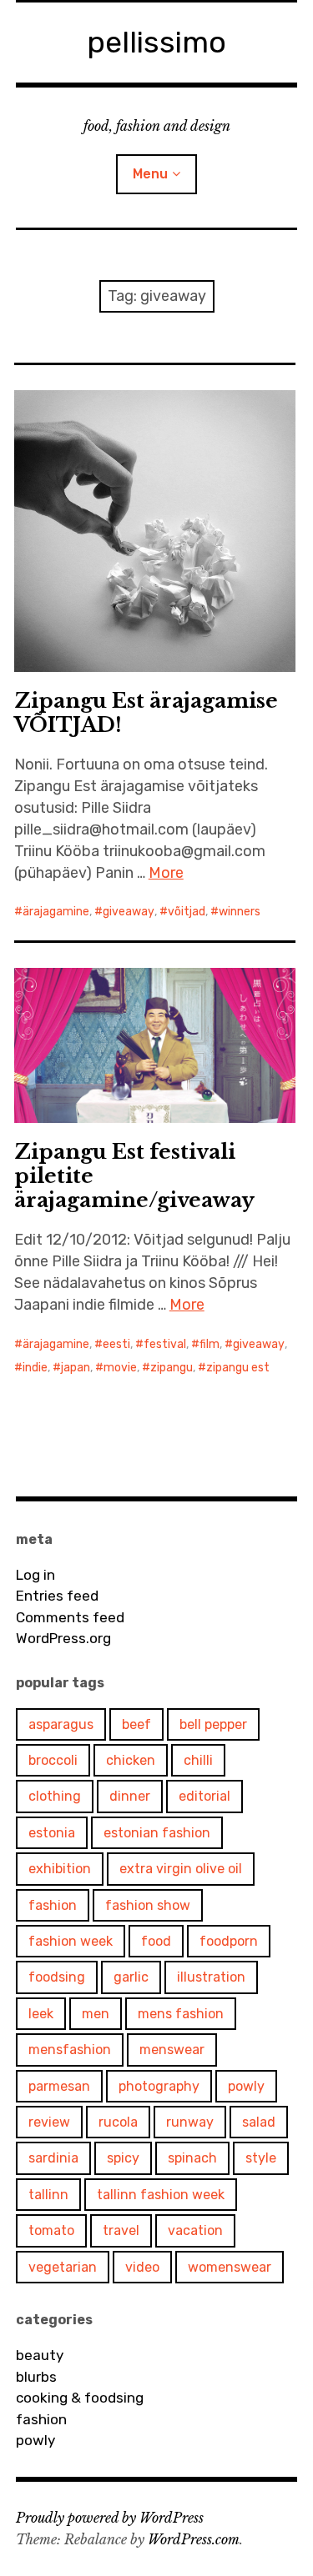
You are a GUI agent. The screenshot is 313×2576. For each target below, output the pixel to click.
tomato (51, 2230)
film (210, 1344)
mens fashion (181, 2014)
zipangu (172, 1368)
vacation (195, 2230)
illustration (211, 1977)
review (49, 2122)
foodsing (57, 1977)
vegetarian (63, 2267)
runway (190, 2122)
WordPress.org (63, 1638)
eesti (116, 1344)
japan (76, 1368)
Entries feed (57, 1596)
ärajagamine (56, 912)
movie (120, 1368)
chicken (131, 1760)
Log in (35, 1575)
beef (136, 1724)
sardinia (53, 2158)
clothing (55, 1796)
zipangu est (238, 1368)
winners (240, 912)
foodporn (229, 1941)
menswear (172, 2050)
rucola (118, 2122)
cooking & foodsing (80, 2398)
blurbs (36, 2377)
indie (35, 1368)
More (166, 873)
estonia (52, 1833)
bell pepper (213, 1724)
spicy (123, 2158)
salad (259, 2122)
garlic (131, 1977)
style (261, 2158)
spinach (192, 2158)
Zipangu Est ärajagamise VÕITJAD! (146, 713)
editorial (204, 1796)
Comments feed (70, 1617)
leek (41, 2014)
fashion (53, 1905)
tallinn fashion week (161, 2195)
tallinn (48, 2195)
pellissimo (156, 42)
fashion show (148, 1905)
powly (246, 2086)
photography (159, 2086)
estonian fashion (157, 1833)
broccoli (53, 1760)
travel (121, 2230)
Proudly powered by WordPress (110, 2518)
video (142, 2267)
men (96, 2014)
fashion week (71, 1941)
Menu (150, 174)
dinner (130, 1796)
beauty (40, 2355)
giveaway (129, 912)
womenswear (230, 2267)
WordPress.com (194, 2539)
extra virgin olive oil (181, 1869)
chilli (198, 1760)
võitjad (187, 912)
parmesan (59, 2086)
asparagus (61, 1724)
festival (165, 1344)
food (156, 1941)
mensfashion (70, 2050)
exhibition (60, 1869)
